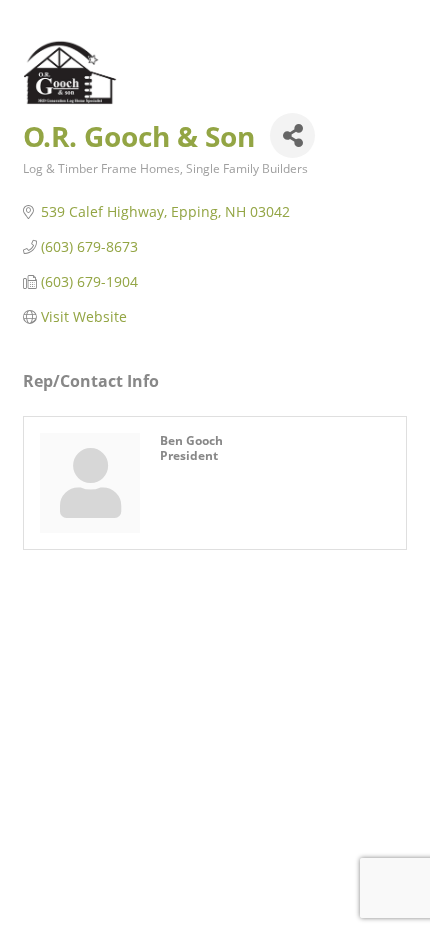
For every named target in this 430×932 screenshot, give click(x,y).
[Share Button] (292, 135)
